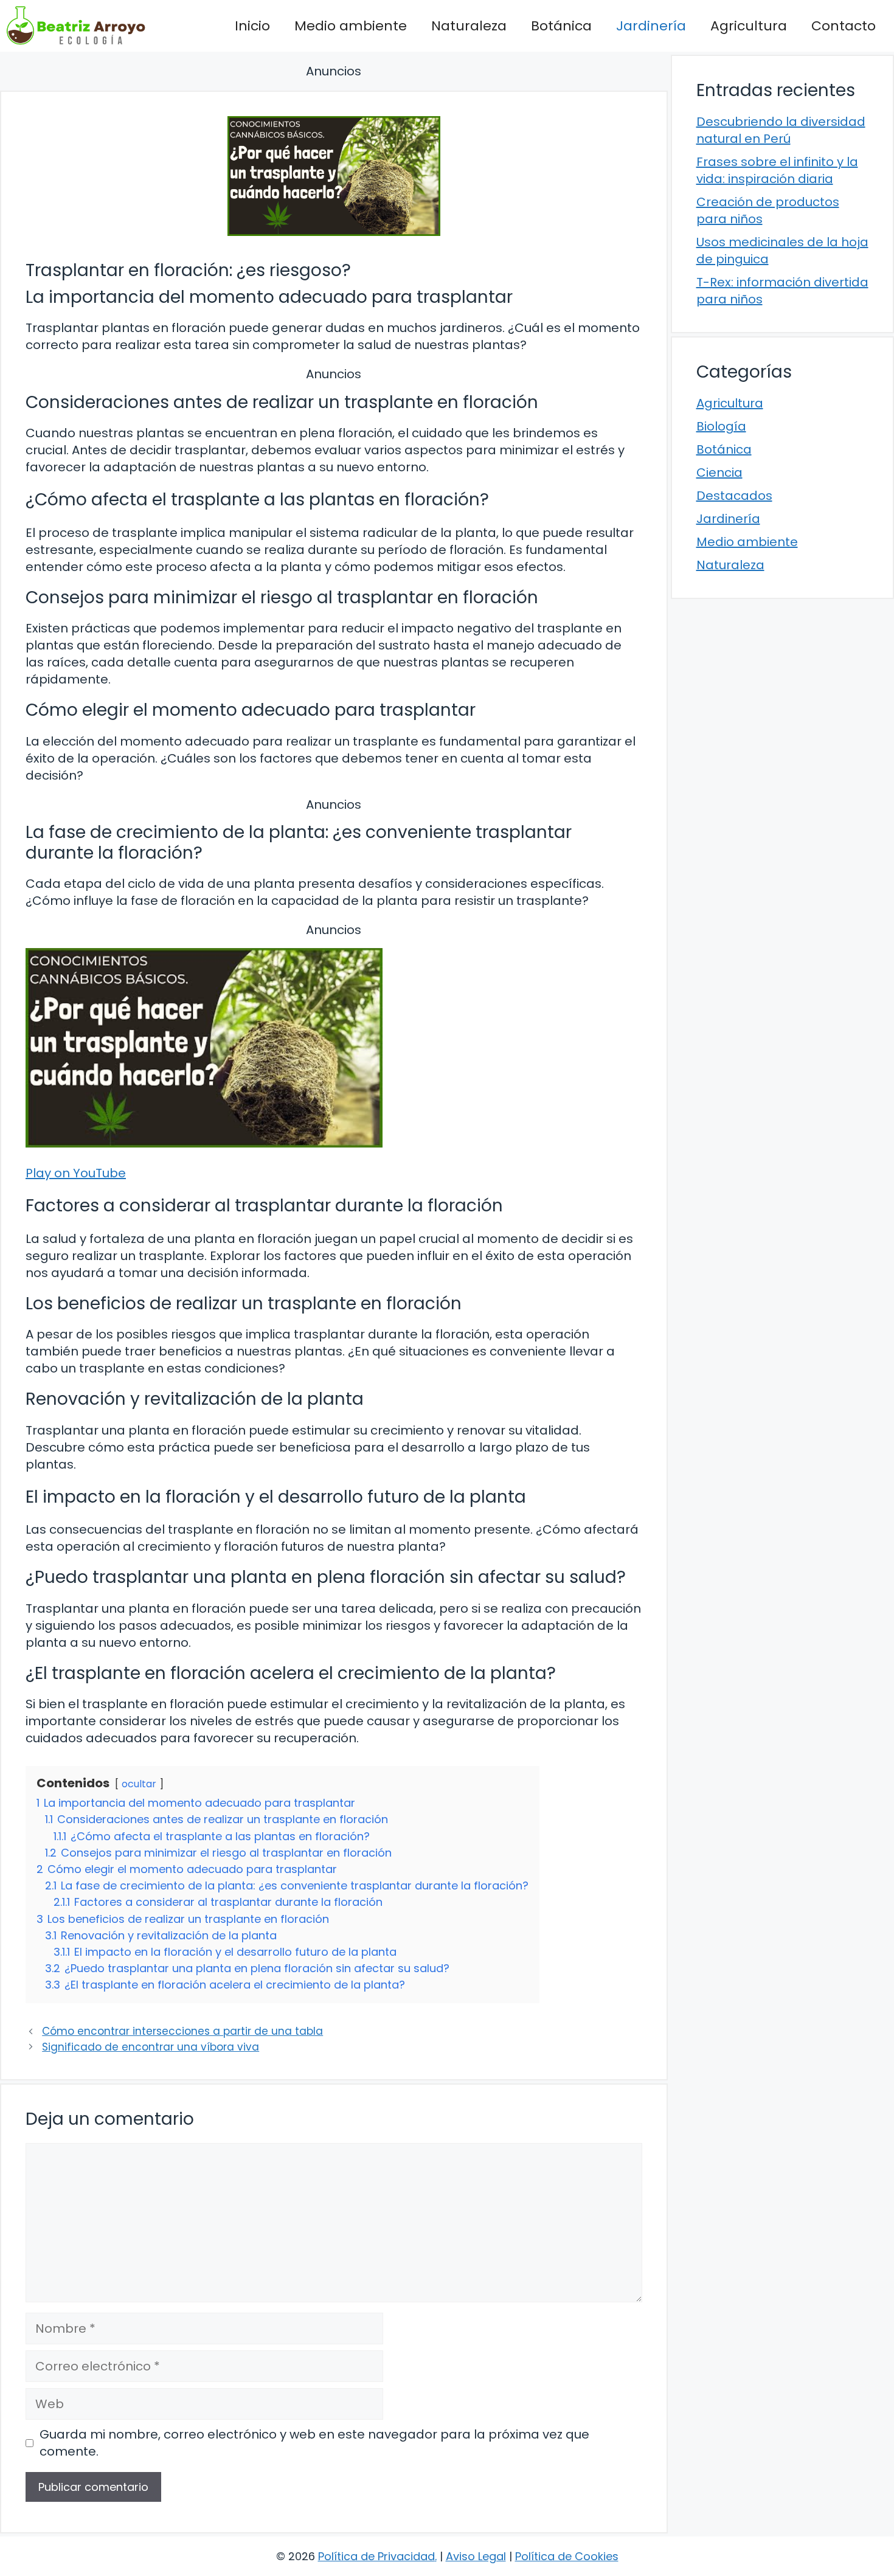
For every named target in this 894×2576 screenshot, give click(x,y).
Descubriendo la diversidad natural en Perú (781, 130)
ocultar (139, 1784)
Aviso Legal (476, 2556)
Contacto (844, 26)
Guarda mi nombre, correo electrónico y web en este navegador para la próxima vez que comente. (314, 2443)
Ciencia (719, 473)
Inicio (252, 26)
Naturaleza (469, 26)
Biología (721, 426)
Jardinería (651, 26)
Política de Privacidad (376, 2556)
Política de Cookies (567, 2556)
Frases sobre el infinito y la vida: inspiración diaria (777, 170)
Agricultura (749, 26)
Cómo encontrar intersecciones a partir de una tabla (182, 2031)
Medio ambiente (351, 26)
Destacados (734, 496)
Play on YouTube (76, 1173)
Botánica (561, 26)
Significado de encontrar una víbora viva (151, 2047)
